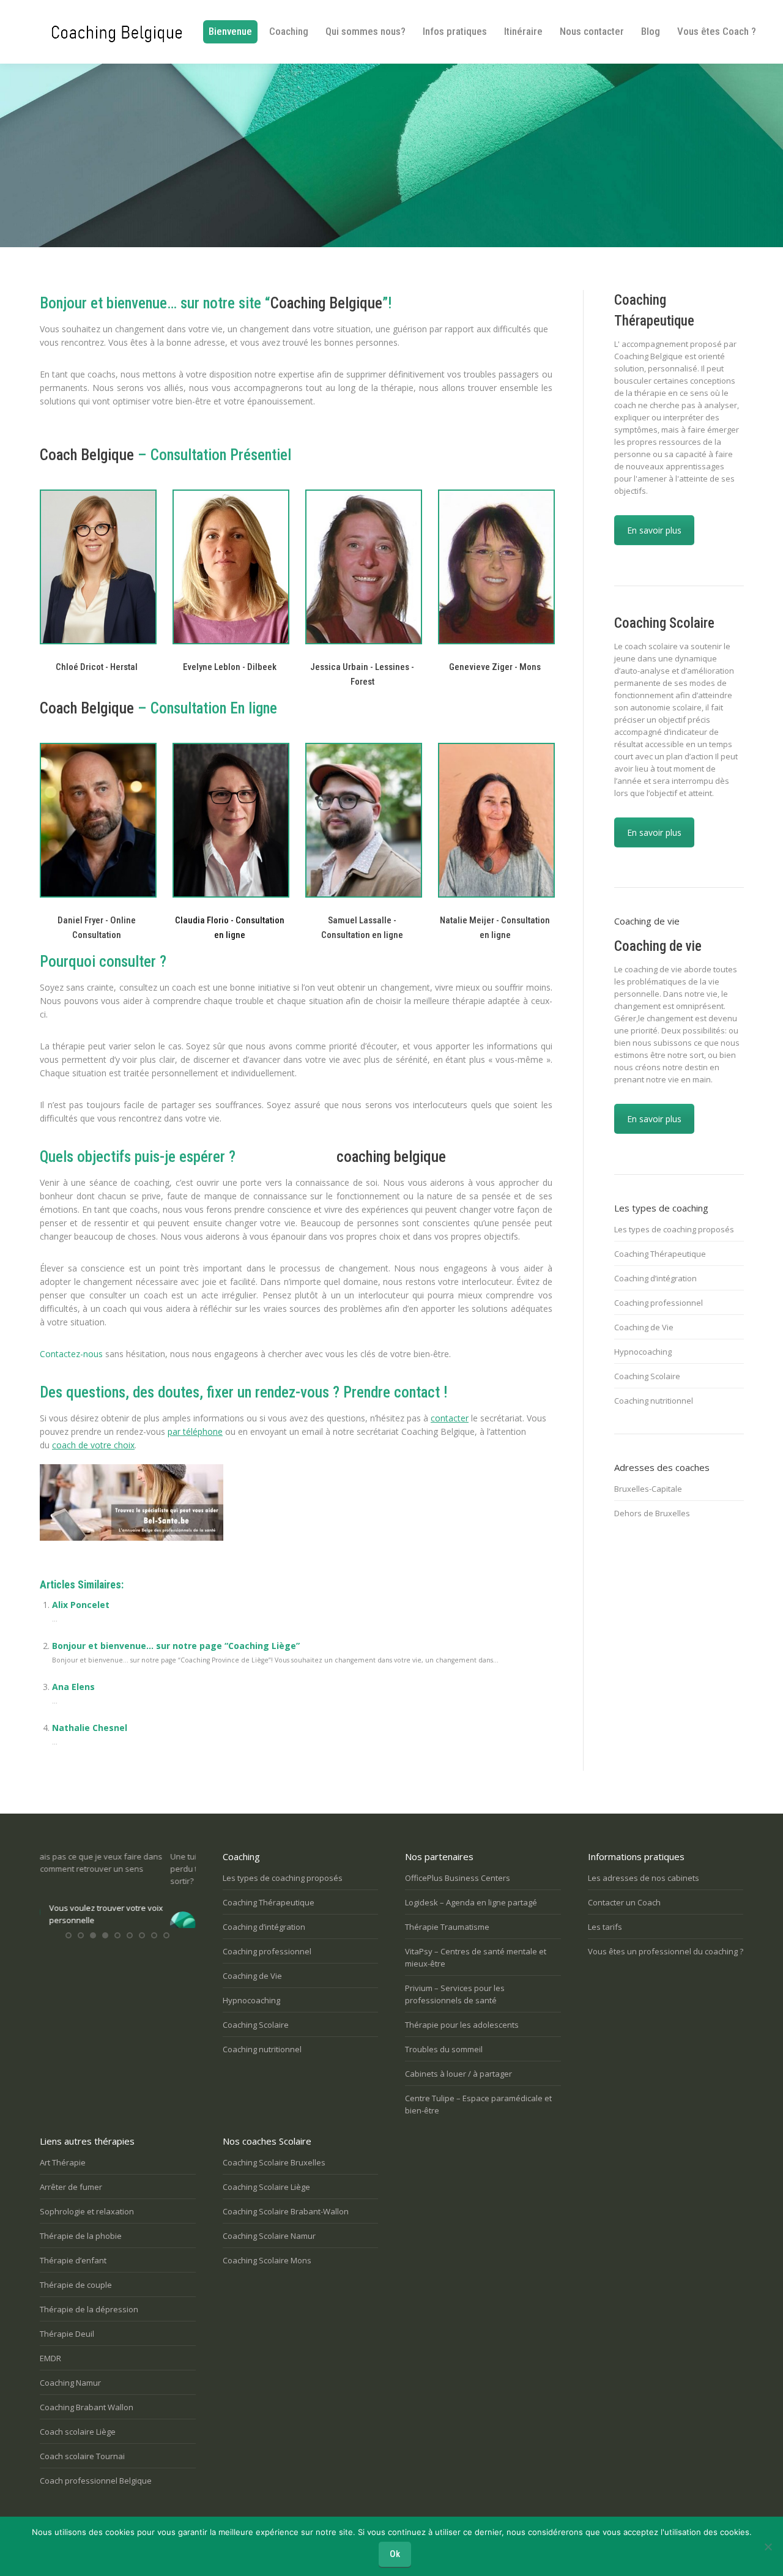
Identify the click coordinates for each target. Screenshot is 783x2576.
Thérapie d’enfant (73, 2260)
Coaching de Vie (644, 1327)
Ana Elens (73, 1687)
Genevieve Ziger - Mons (495, 667)
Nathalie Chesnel (90, 1728)
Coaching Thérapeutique (660, 1254)
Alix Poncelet (81, 1605)
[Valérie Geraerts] (362, 567)
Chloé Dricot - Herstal (97, 667)
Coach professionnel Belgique (96, 2481)
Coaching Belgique (326, 303)
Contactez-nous (71, 1354)
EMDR (50, 2358)
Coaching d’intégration (655, 1278)
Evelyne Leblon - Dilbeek (230, 667)
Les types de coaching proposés (674, 1229)
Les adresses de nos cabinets (644, 1878)
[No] (768, 2547)
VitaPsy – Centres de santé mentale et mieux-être (476, 1957)
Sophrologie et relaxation (87, 2211)
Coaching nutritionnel (654, 1401)
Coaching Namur (70, 2383)
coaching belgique (391, 1157)
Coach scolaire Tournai (82, 2456)
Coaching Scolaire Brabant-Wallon (286, 2211)
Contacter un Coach (624, 1902)
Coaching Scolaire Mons (267, 2260)
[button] (69, 1947)
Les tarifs (605, 1927)
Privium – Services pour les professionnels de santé (455, 1994)
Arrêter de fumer (71, 2187)
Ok (395, 2554)
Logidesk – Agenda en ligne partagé (471, 1902)
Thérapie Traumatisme (447, 1927)
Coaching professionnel (659, 1303)
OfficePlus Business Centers (458, 1878)
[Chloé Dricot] (97, 567)
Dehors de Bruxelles (652, 1513)
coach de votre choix (93, 1445)
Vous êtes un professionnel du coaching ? (666, 1951)
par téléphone (195, 1431)
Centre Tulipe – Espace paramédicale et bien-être (478, 2104)
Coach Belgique (87, 455)
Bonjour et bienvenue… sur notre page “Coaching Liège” (176, 1646)
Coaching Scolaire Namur (269, 2236)
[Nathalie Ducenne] (230, 567)
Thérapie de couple (76, 2285)
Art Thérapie (63, 2162)
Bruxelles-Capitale (648, 1489)
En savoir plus (654, 530)
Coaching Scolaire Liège (266, 2187)
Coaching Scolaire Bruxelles (274, 2162)
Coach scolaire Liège (78, 2432)
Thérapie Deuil (67, 2334)
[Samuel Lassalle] (362, 820)
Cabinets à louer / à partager (458, 2074)
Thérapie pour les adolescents (462, 2025)
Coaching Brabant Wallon (87, 2407)
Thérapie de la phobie (81, 2236)
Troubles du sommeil (444, 2049)
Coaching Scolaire (647, 1376)
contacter (450, 1418)
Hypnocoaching (643, 1352)
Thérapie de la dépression (89, 2309)
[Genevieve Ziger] (495, 567)
